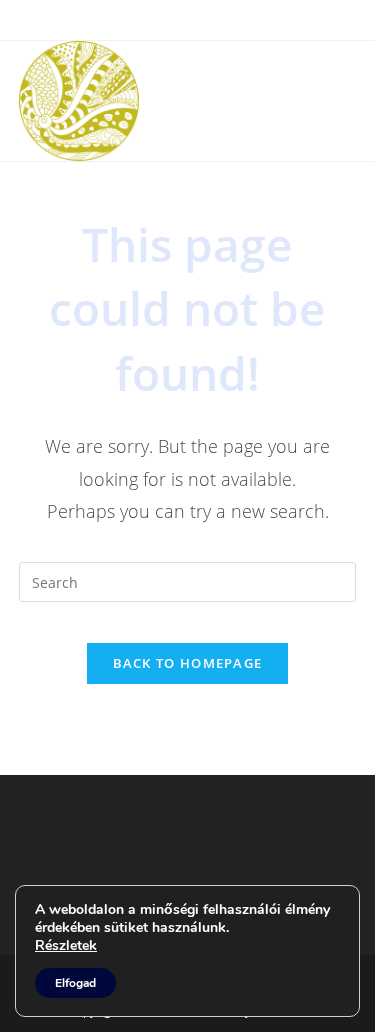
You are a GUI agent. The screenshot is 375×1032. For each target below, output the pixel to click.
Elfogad (75, 983)
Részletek (66, 946)
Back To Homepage (188, 663)
